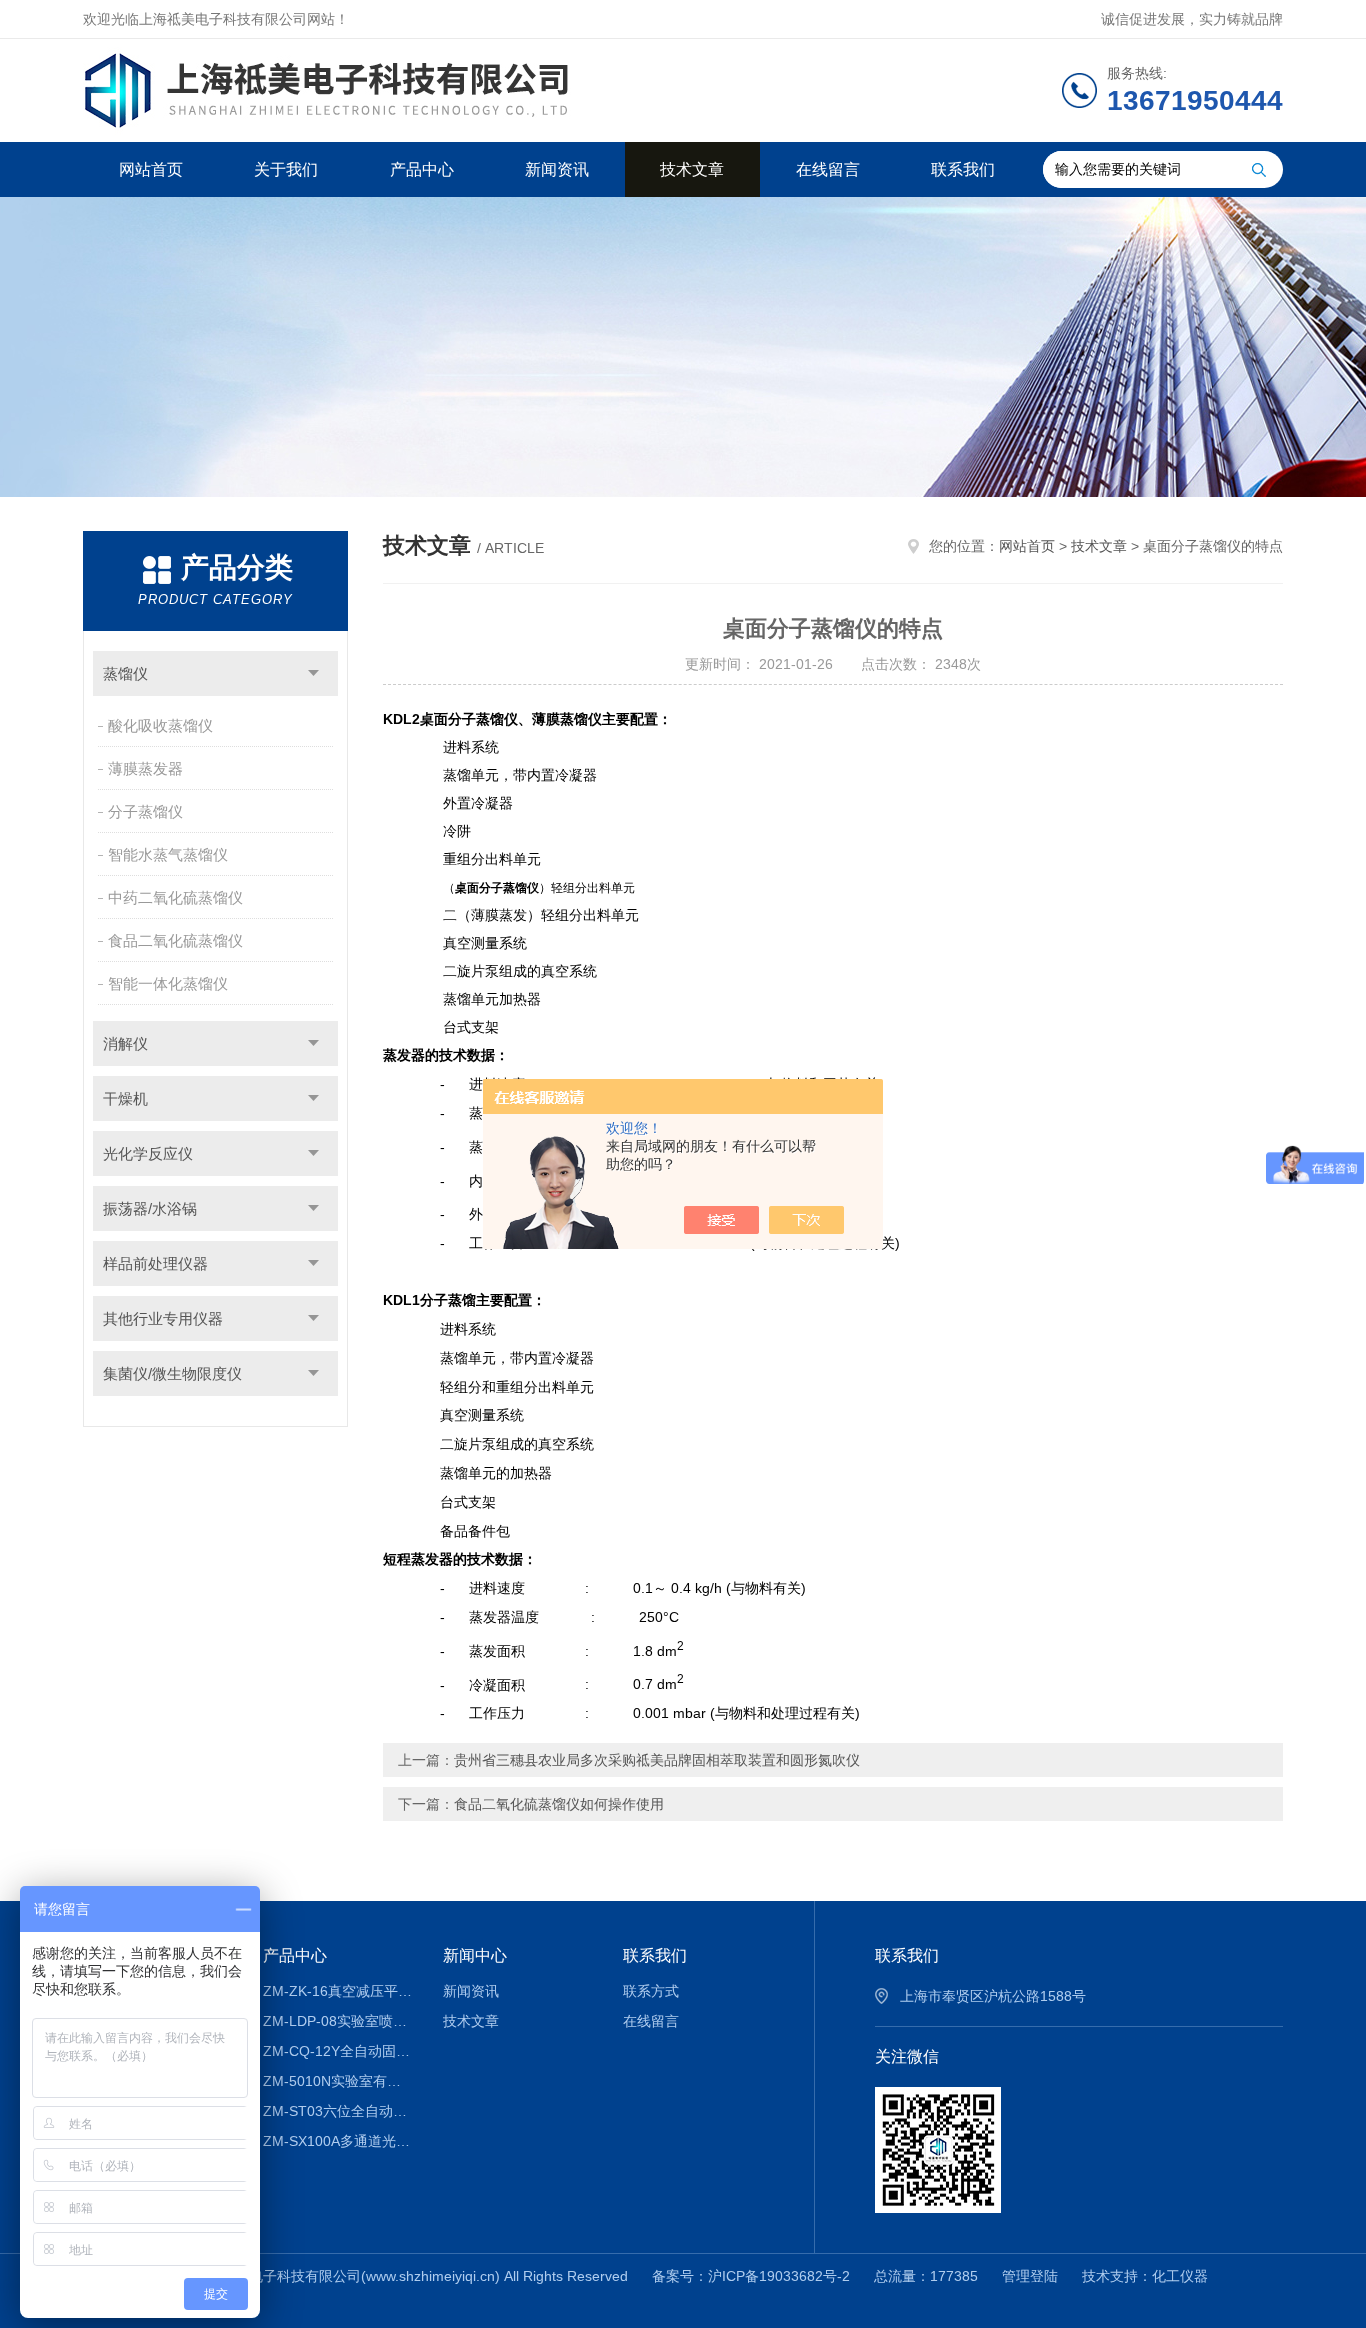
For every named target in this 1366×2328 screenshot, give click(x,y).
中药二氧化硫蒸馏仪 (175, 897)
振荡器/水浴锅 (150, 1208)
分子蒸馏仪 (145, 811)
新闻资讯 (557, 169)
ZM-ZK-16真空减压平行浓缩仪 (338, 1991)
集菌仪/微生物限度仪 (172, 1373)
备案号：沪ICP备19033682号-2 (751, 2276)
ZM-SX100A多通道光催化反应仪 (338, 2141)
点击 (313, 673)
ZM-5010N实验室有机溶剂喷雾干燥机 (338, 2081)
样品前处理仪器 (155, 1263)
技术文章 (692, 169)
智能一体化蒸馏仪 (168, 983)
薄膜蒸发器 (145, 768)
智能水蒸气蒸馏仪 (168, 854)
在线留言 (828, 169)
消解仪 (125, 1043)
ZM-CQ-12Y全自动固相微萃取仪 (338, 2051)
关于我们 (286, 169)
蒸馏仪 (125, 673)
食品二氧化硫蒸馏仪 (175, 940)
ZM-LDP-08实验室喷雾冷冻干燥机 (338, 2021)
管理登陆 (1030, 2276)
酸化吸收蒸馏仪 (160, 725)
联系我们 (963, 169)
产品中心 (422, 169)
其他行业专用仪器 (163, 1318)
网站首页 (151, 169)
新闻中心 (475, 1955)
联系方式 (651, 1991)
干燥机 (125, 1098)
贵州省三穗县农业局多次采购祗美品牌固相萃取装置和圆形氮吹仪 (657, 1760)
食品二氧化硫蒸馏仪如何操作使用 (559, 1804)
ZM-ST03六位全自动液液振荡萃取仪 (338, 2111)
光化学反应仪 (148, 1153)
